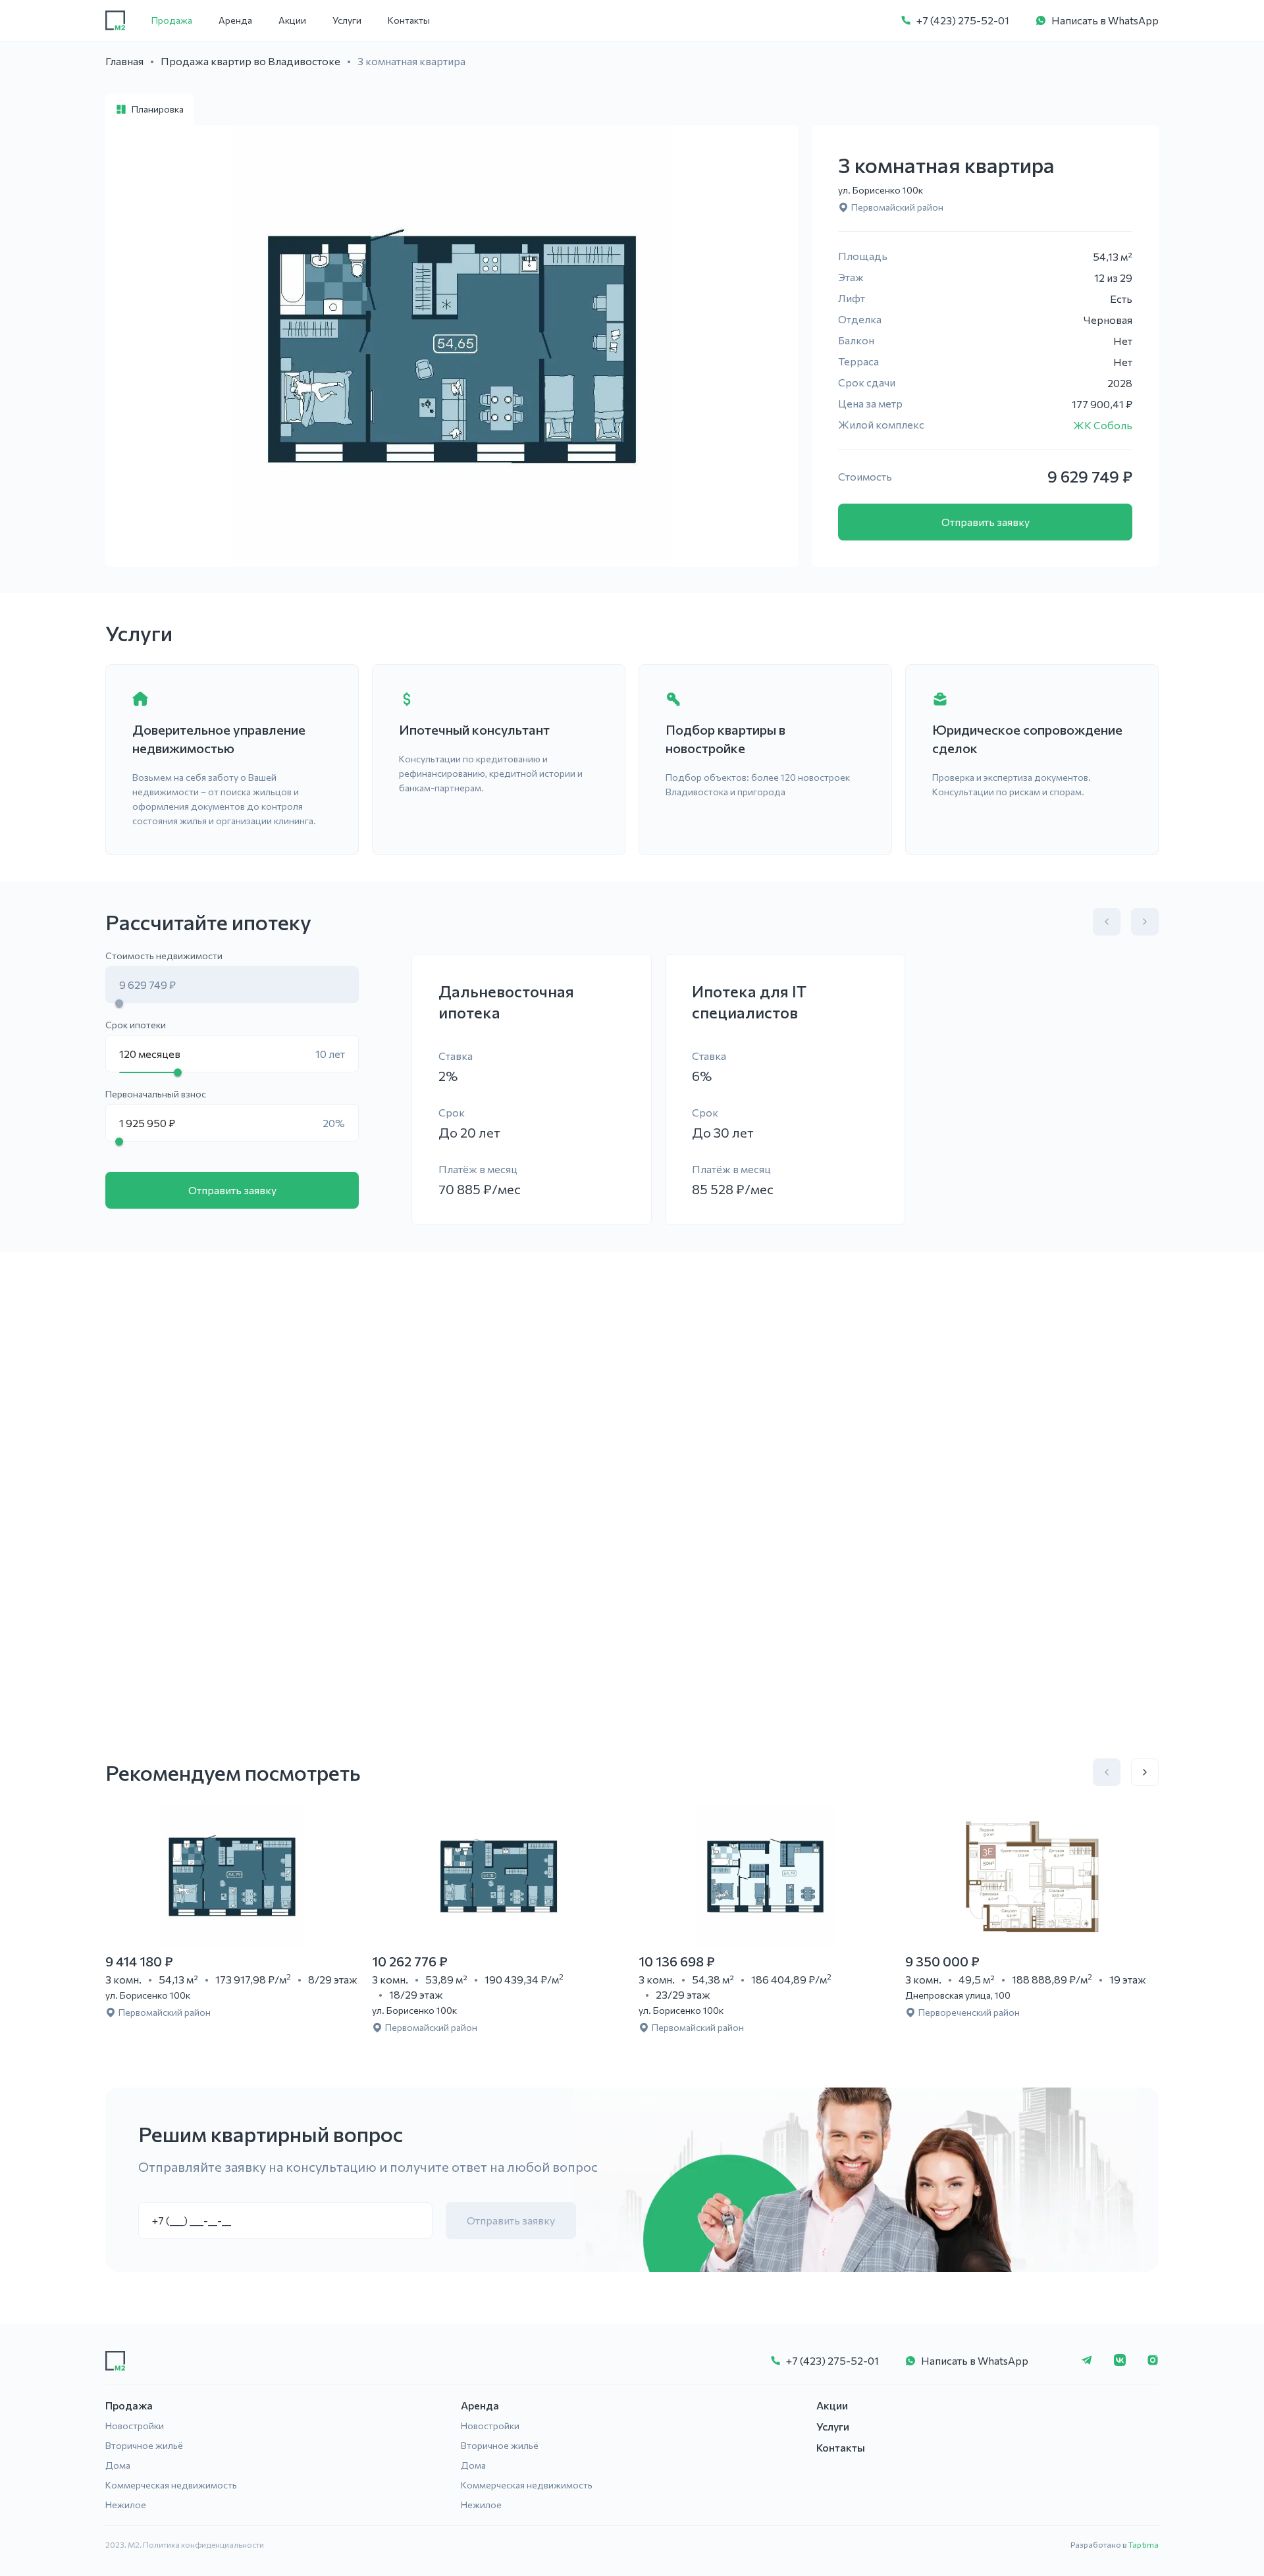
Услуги (347, 20)
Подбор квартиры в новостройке (725, 739)
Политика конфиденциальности (203, 2544)
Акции (292, 20)
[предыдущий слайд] (1107, 922)
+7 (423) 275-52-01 (963, 20)
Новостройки (135, 2426)
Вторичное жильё (144, 2445)
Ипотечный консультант (474, 729)
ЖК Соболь (1103, 425)
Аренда (235, 20)
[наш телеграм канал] (1087, 2361)
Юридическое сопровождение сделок (1027, 739)
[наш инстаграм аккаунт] (1153, 2361)
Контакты (409, 20)
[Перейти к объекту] (232, 1876)
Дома (118, 2465)
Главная (124, 61)
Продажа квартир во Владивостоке (250, 61)
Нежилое (126, 2505)
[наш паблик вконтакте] (1120, 2361)
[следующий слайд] (1145, 922)
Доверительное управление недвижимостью (219, 739)
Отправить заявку (986, 522)
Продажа (172, 20)
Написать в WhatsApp (1105, 20)
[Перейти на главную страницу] (115, 20)
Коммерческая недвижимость (171, 2485)
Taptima (1144, 2544)
